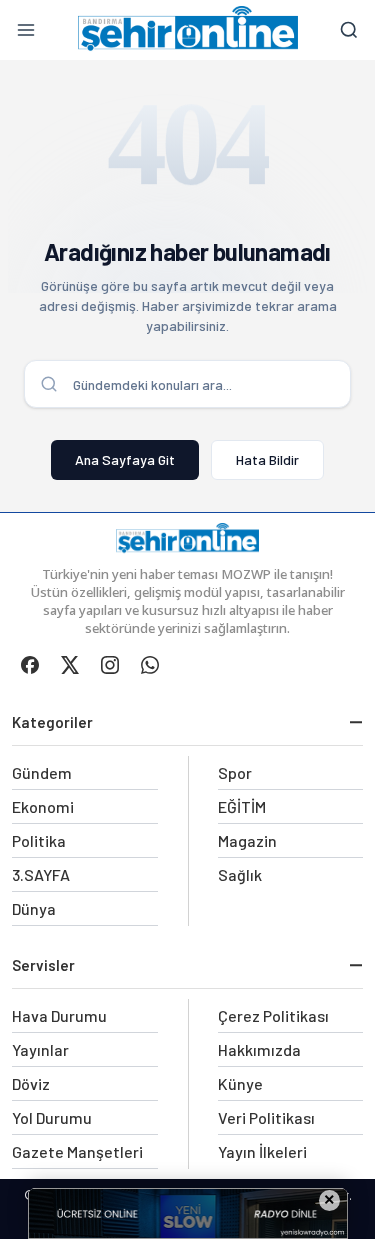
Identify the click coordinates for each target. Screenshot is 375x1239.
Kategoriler (52, 722)
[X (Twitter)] (70, 665)
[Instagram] (110, 665)
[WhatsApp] (150, 665)
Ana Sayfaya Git (125, 459)
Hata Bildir (267, 459)
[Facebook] (30, 665)
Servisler (43, 965)
